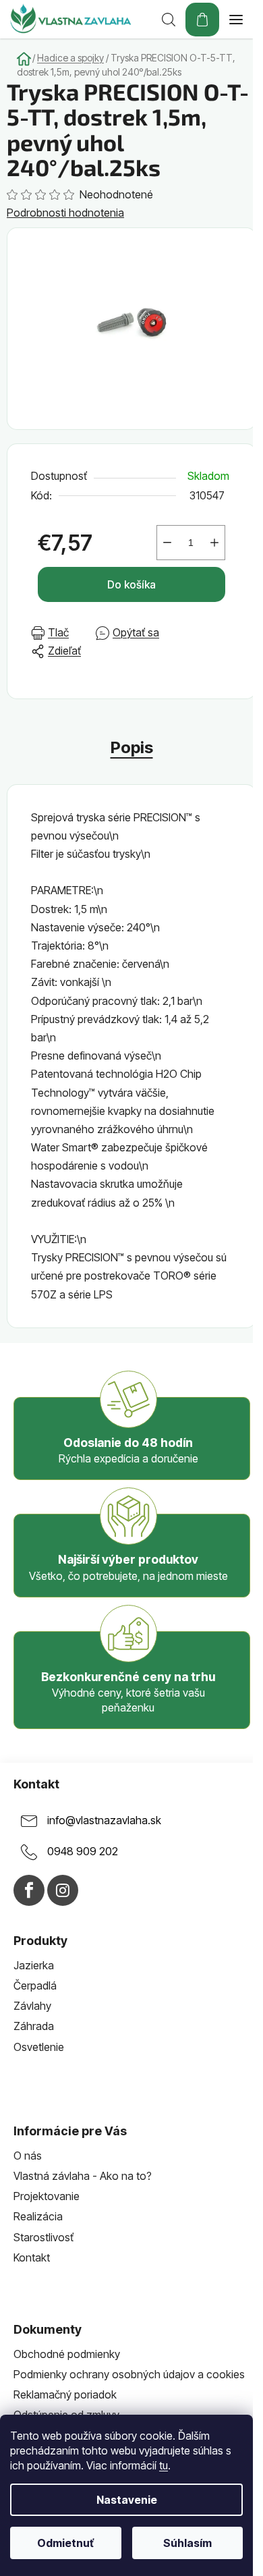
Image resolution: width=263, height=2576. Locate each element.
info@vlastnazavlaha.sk (104, 1821)
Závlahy (32, 2006)
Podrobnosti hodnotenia (65, 213)
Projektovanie (47, 2196)
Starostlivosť (43, 2237)
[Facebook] (29, 1890)
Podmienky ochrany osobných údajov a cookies (129, 2374)
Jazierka (34, 1965)
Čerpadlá (35, 1985)
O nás (28, 2156)
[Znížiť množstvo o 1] (167, 543)
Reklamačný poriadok (65, 2394)
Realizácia (38, 2216)
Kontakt (32, 2257)
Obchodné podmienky (67, 2354)
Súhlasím (187, 2543)
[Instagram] (63, 1890)
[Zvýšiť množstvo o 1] (214, 543)
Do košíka (131, 584)
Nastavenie (127, 2500)
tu (164, 2465)
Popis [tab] (132, 747)
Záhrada (34, 2026)
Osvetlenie (39, 2047)
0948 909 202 (83, 1852)
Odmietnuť (65, 2543)
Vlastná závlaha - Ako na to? (83, 2176)
